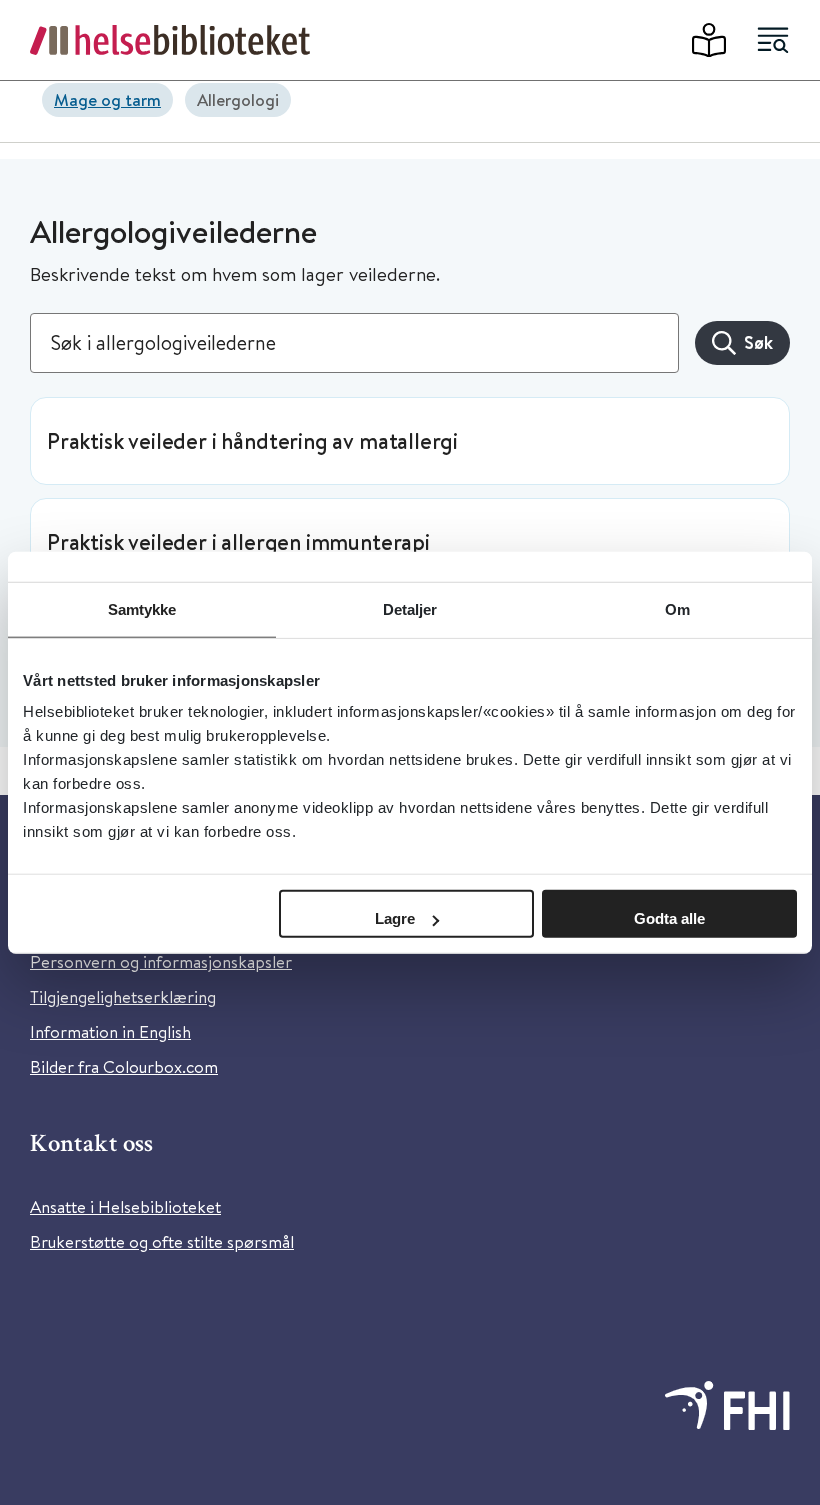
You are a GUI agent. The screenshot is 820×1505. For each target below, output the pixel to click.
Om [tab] (677, 608)
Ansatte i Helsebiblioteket (125, 1206)
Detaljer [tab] (410, 608)
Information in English (110, 1031)
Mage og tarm (107, 99)
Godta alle (669, 918)
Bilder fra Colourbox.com (124, 1066)
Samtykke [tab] (142, 608)
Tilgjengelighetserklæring (123, 996)
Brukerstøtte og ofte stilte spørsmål (162, 1241)
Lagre (395, 918)
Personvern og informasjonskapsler (161, 961)
